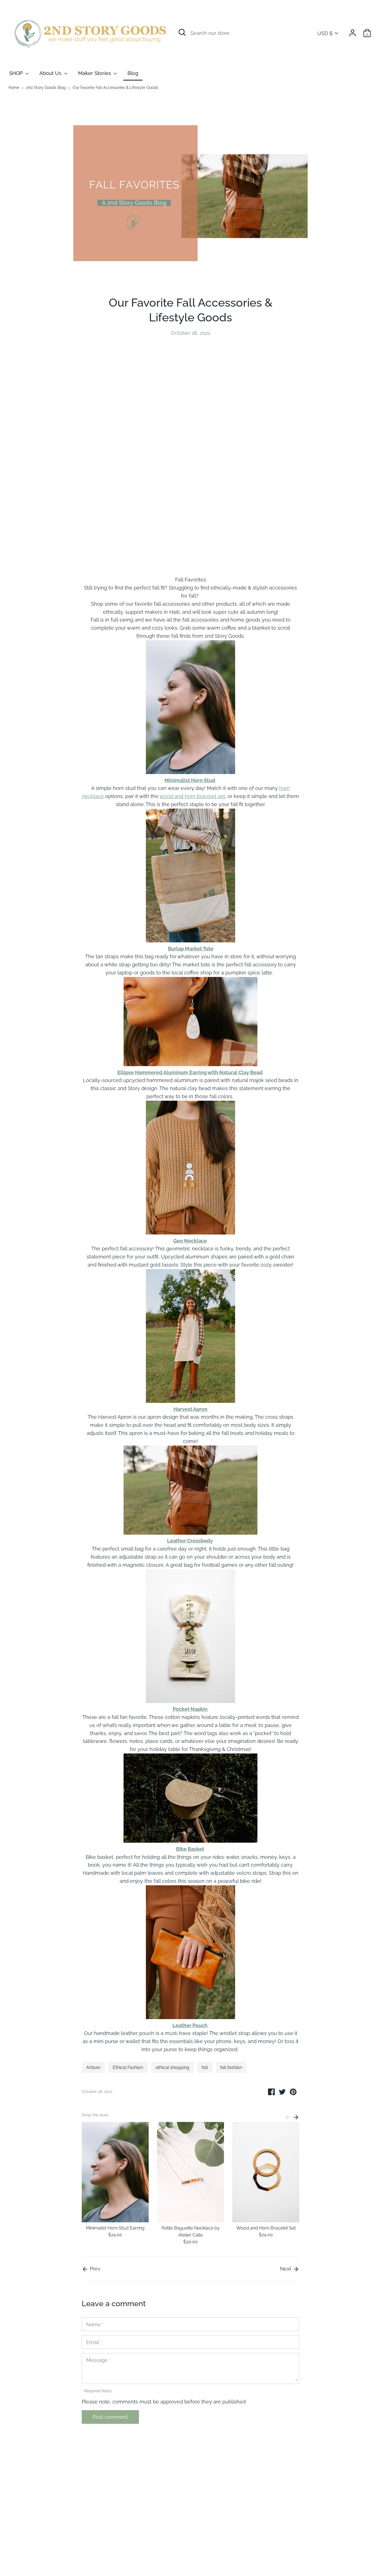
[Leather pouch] (191, 2017)
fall (205, 2067)
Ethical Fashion (128, 2067)
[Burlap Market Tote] (191, 941)
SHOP (17, 73)
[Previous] (288, 2117)
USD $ (325, 33)
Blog (133, 73)
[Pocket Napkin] (191, 1701)
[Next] (296, 2117)
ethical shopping (173, 2067)
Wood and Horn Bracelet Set (266, 2228)
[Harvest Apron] (191, 1401)
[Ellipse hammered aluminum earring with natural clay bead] (191, 1064)
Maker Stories (95, 73)
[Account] (353, 31)
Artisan (93, 2067)
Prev (94, 2269)
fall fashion (231, 2067)
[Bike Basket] (191, 1841)
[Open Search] (182, 32)
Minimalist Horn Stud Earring (115, 2228)
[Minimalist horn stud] (191, 772)
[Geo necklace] (191, 1233)
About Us (51, 73)
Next (286, 2269)
